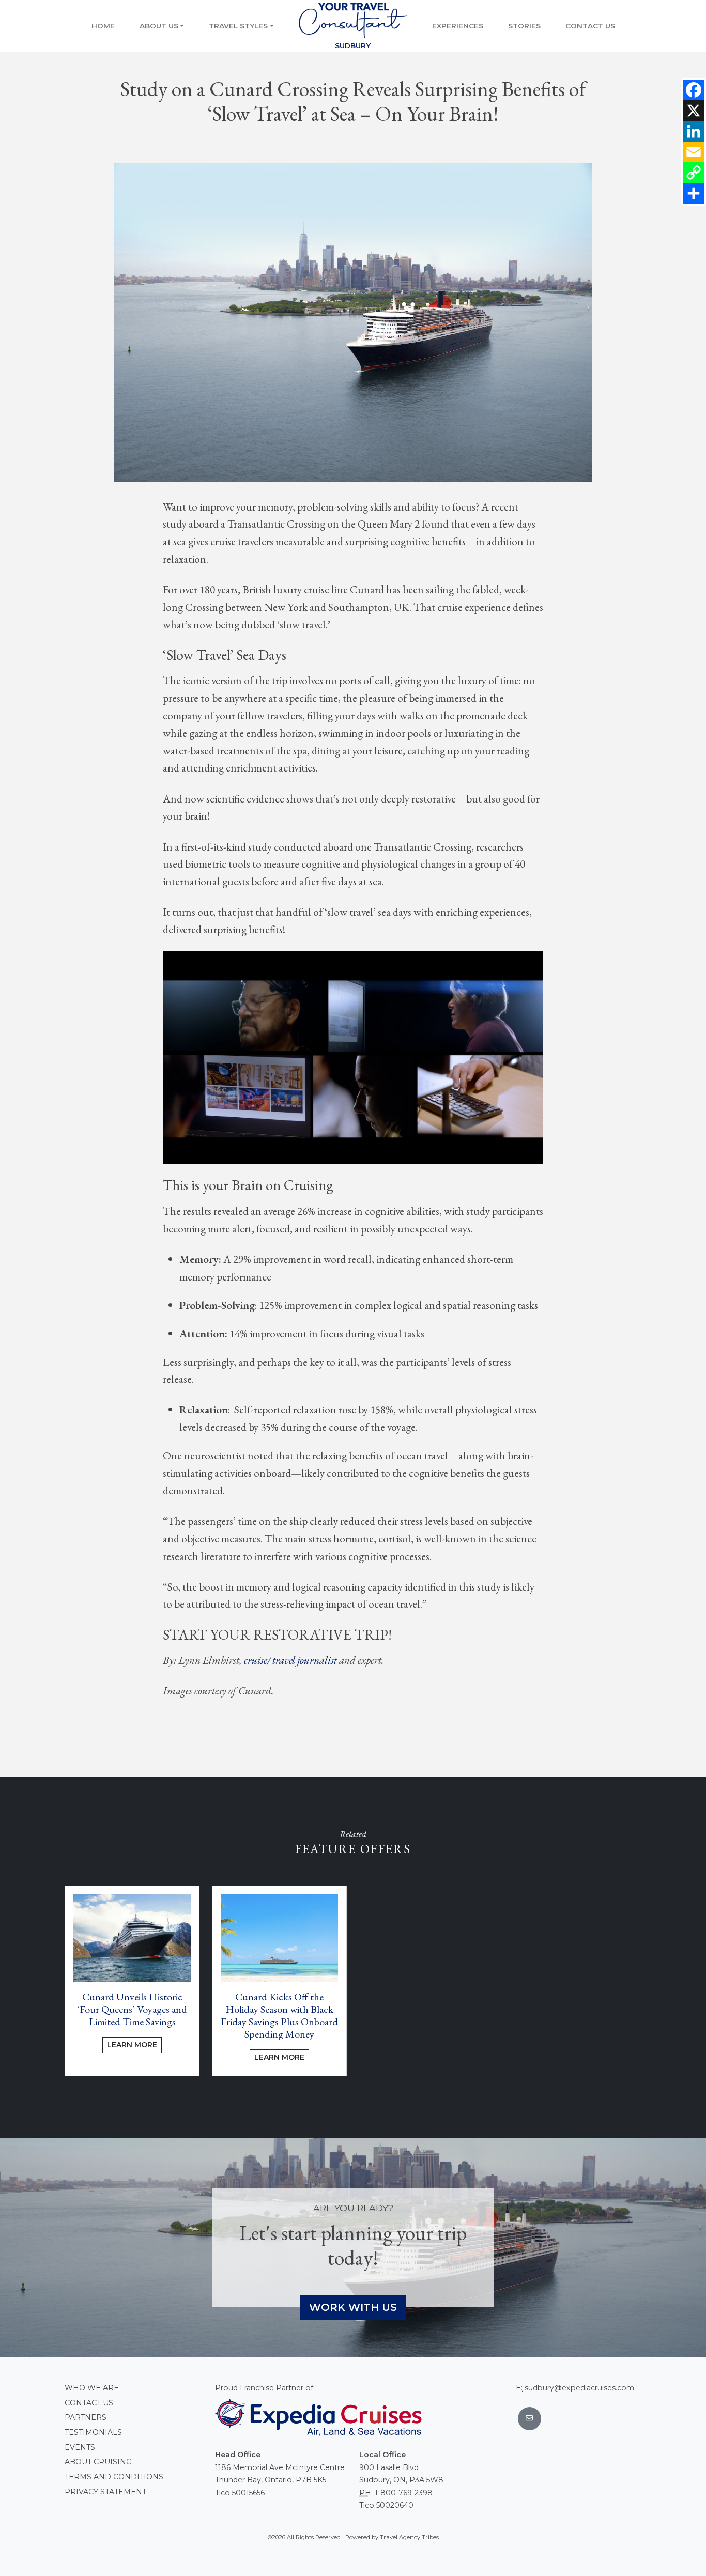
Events (80, 2447)
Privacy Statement (105, 2492)
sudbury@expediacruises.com (579, 2388)
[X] (694, 111)
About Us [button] (159, 26)
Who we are (92, 2388)
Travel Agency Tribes (409, 2537)
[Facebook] (694, 90)
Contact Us (590, 26)
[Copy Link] (694, 173)
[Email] (694, 152)
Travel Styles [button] (238, 26)
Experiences (458, 26)
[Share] (694, 193)
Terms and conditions (114, 2477)
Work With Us (353, 2307)
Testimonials (93, 2432)
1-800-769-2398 (404, 2493)
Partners (86, 2417)
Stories (524, 26)
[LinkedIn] (694, 131)
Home (103, 26)
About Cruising (98, 2462)
